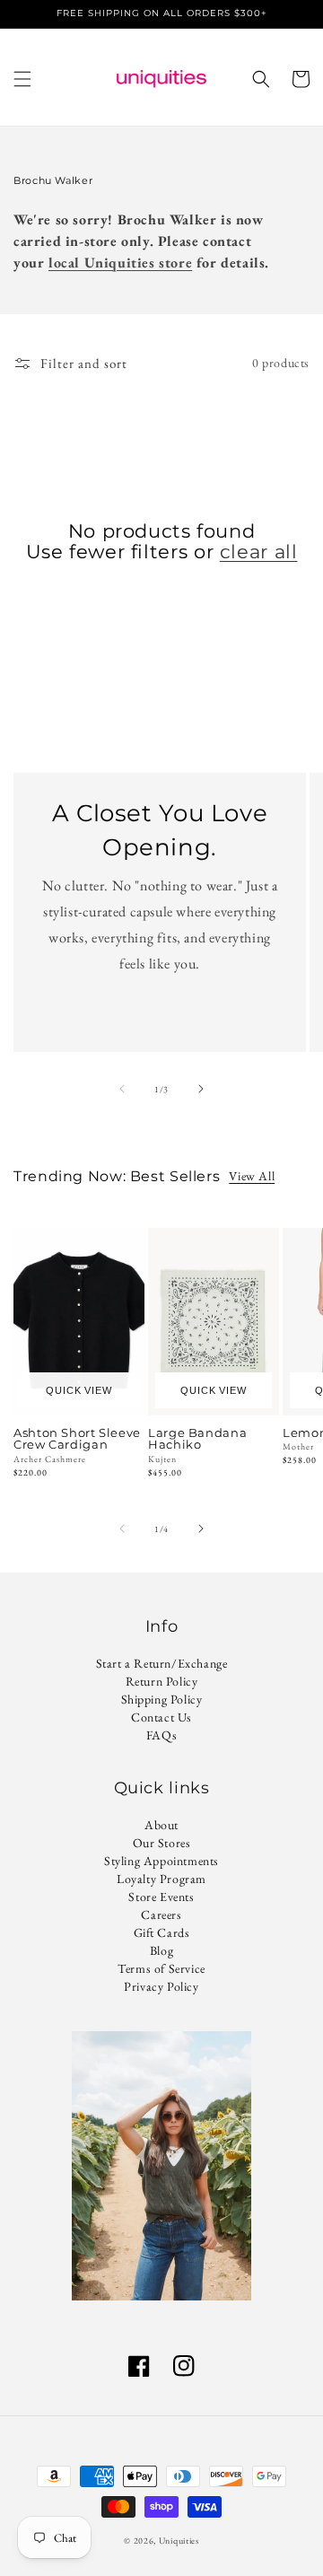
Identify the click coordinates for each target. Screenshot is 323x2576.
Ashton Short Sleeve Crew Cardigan (77, 1440)
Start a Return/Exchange (162, 1663)
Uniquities (179, 2541)
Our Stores (162, 1843)
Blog (161, 1950)
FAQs (161, 1735)
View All (252, 1176)
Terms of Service (161, 1968)
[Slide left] (122, 1089)
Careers (161, 1914)
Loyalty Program (161, 1879)
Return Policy (162, 1681)
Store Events (161, 1897)
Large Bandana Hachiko (197, 1440)
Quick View (79, 1390)
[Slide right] (201, 1089)
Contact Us (161, 1717)
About (161, 1825)
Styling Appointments (161, 1861)
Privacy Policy (161, 1986)
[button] (22, 79)
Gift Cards (162, 1932)
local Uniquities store (120, 263)
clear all (259, 552)
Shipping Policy (162, 1699)
